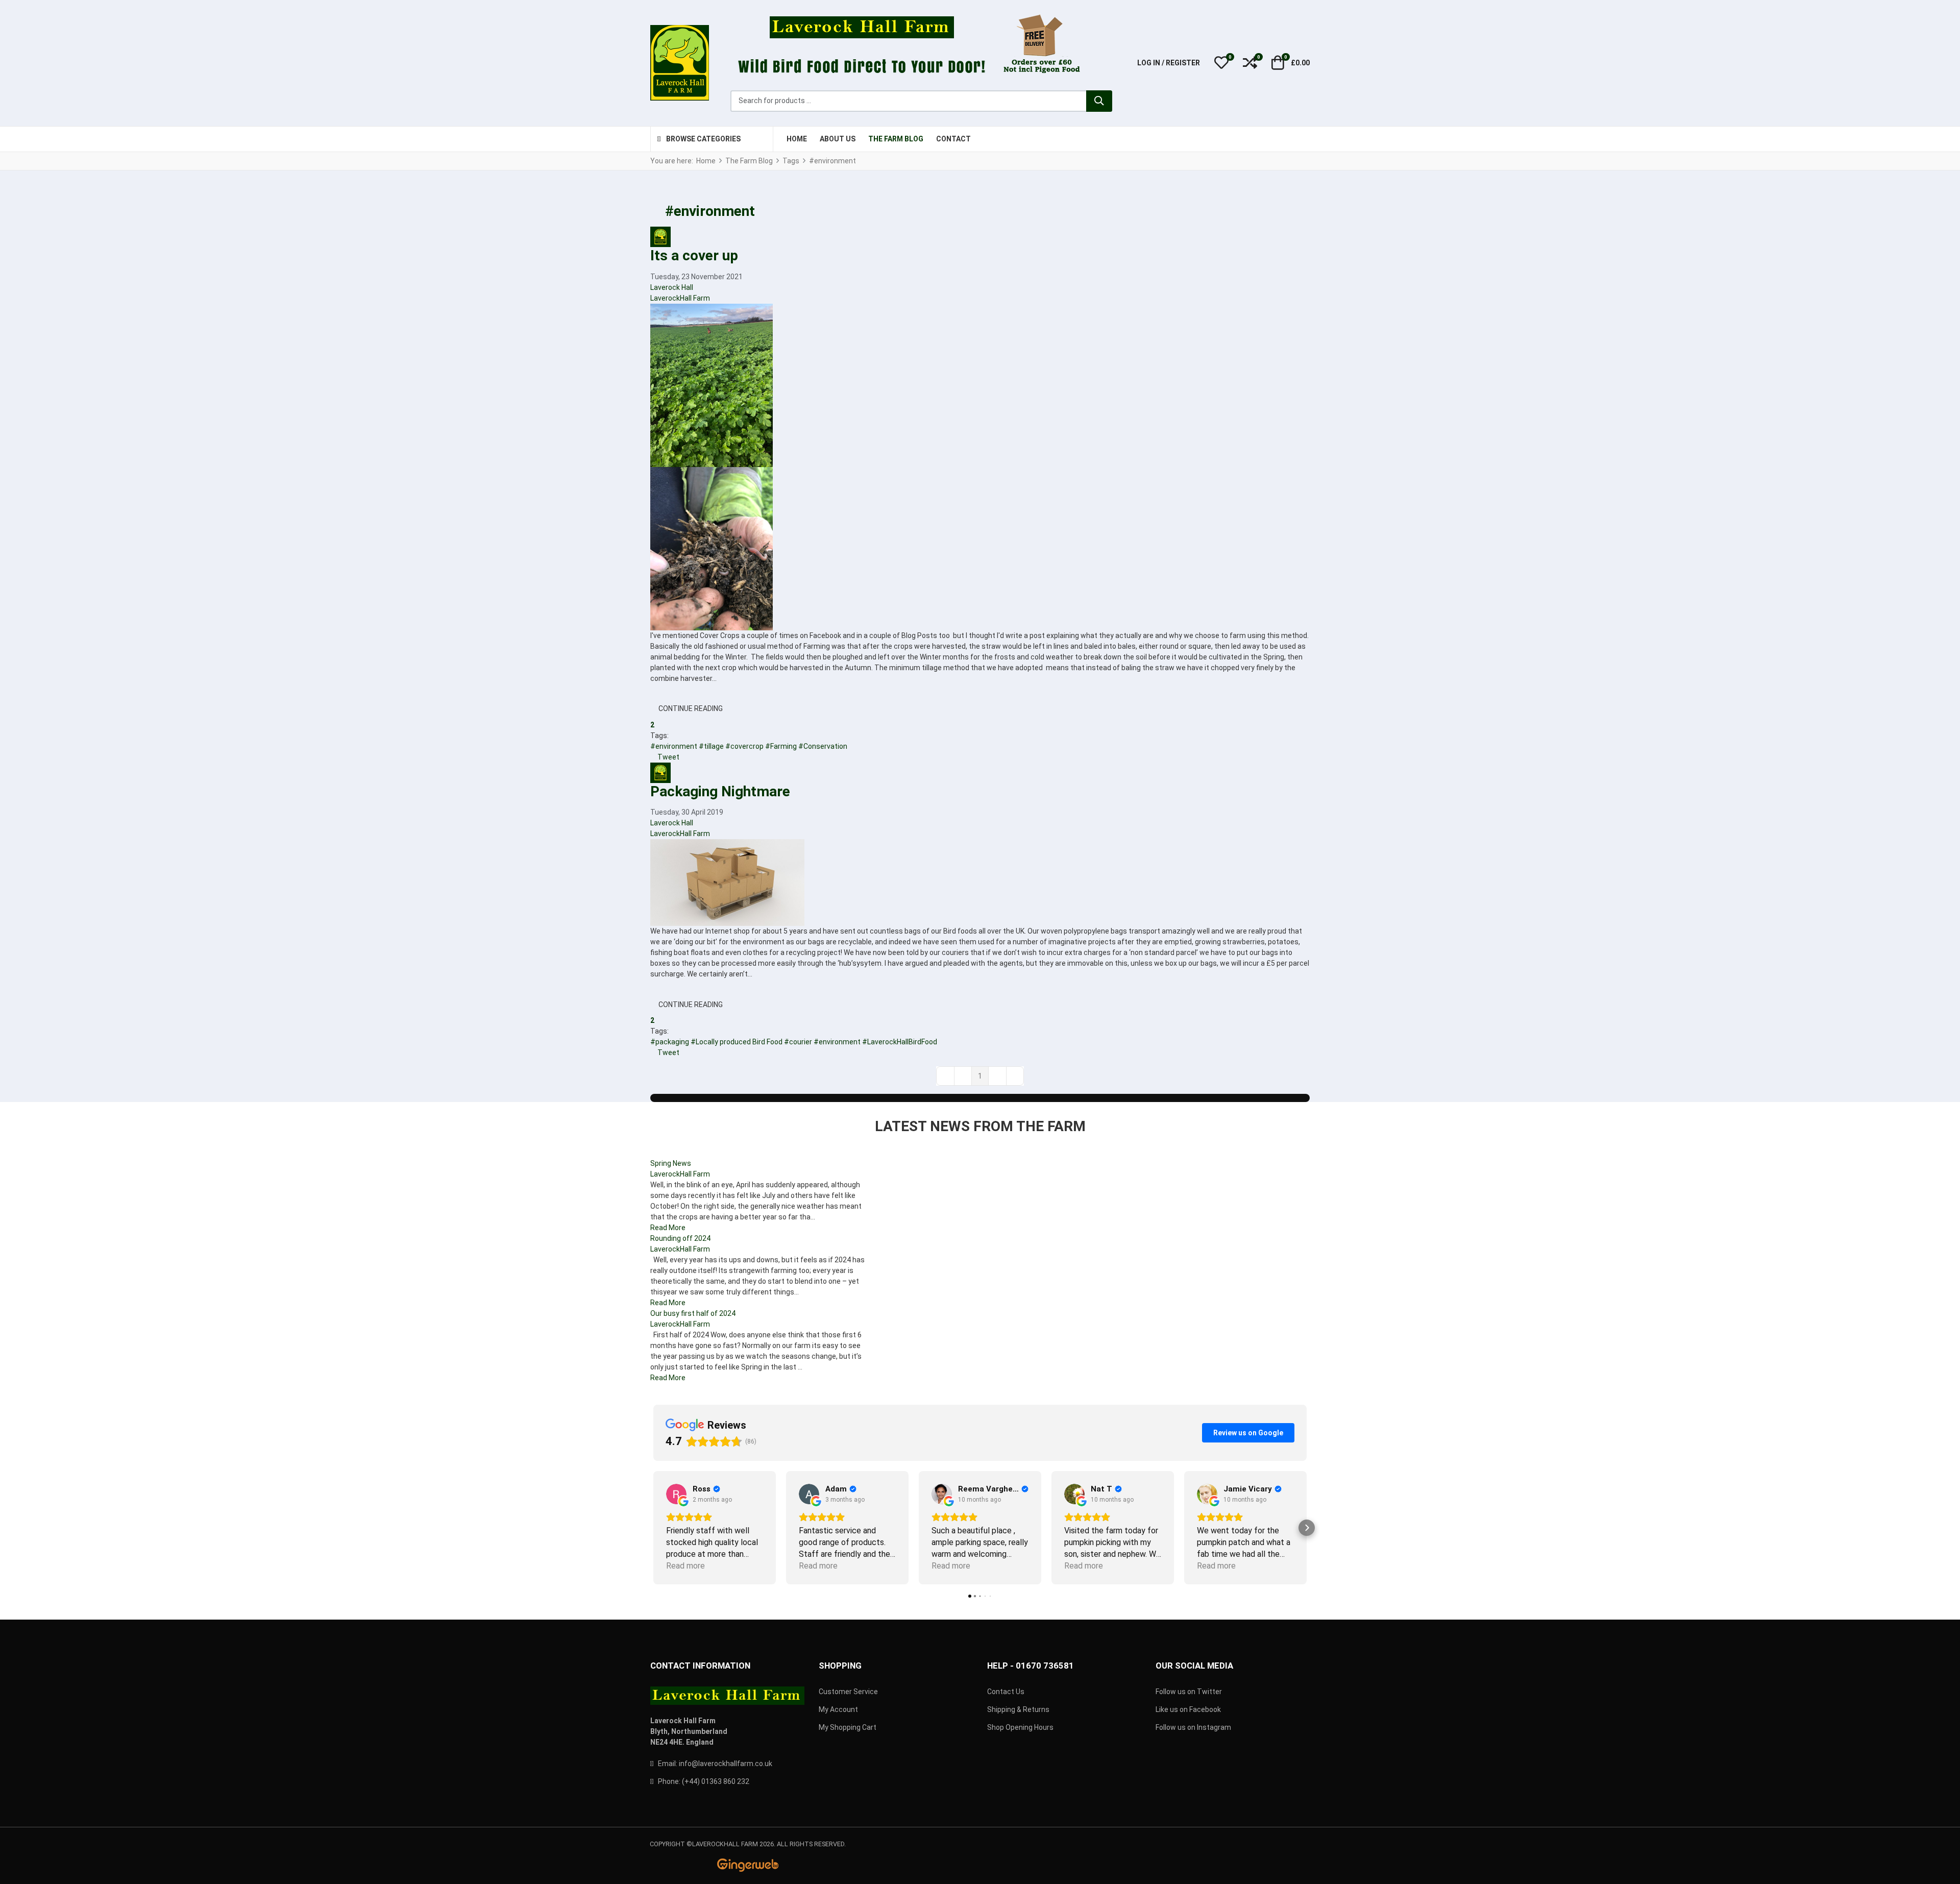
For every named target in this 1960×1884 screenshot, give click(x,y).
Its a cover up (694, 255)
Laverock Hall (672, 287)
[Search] (1099, 101)
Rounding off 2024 (680, 1238)
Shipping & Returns (1018, 1709)
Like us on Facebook (1188, 1709)
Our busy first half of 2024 (693, 1313)
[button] (1221, 63)
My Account (838, 1709)
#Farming (781, 746)
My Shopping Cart (848, 1727)
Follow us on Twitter (1189, 1692)
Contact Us (1006, 1692)
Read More (668, 1228)
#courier (798, 1042)
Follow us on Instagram (1193, 1727)
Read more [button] (685, 1566)
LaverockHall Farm (680, 298)
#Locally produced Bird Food (737, 1042)
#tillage (711, 746)
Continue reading (691, 708)
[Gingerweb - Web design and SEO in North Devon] (748, 1865)
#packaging (670, 1042)
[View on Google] (676, 1494)
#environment (674, 746)
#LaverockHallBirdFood (900, 1042)
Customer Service (848, 1692)
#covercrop (744, 746)
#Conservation (823, 746)
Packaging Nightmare (720, 791)
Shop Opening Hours (1020, 1727)
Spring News (671, 1163)
